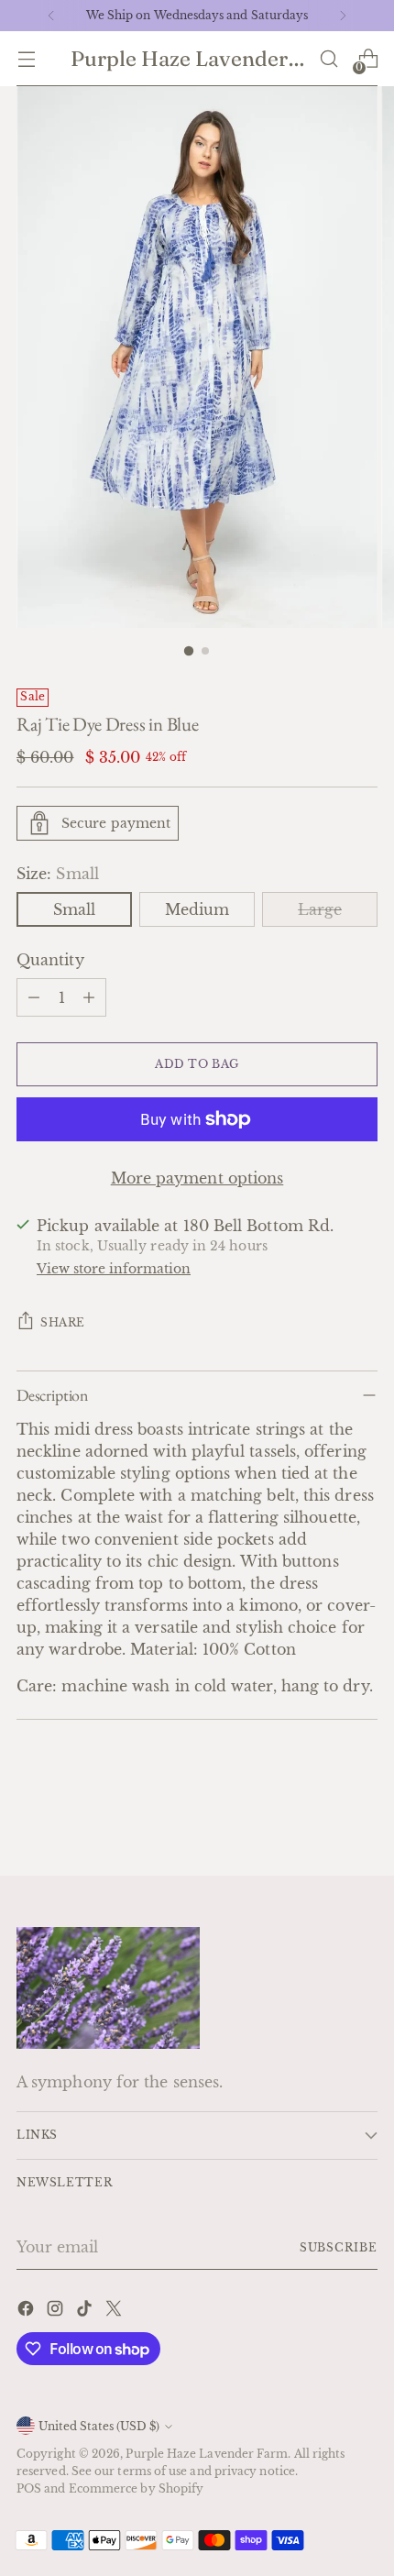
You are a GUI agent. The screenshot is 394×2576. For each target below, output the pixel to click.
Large (320, 909)
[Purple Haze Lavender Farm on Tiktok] (86, 2311)
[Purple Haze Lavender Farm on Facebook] (27, 2311)
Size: (58, 874)
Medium (197, 909)
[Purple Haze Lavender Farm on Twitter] (115, 2311)
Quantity (50, 960)
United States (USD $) (99, 2426)
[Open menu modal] (26, 59)
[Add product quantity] (89, 997)
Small (74, 909)
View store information (114, 1269)
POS (29, 2488)
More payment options (197, 1178)
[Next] (343, 16)
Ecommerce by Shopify (137, 2488)
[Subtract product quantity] (34, 997)
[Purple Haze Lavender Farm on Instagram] (57, 2311)
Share (63, 1322)
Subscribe (339, 2247)
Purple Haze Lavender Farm (207, 2454)
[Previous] (51, 16)
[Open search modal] (328, 59)
